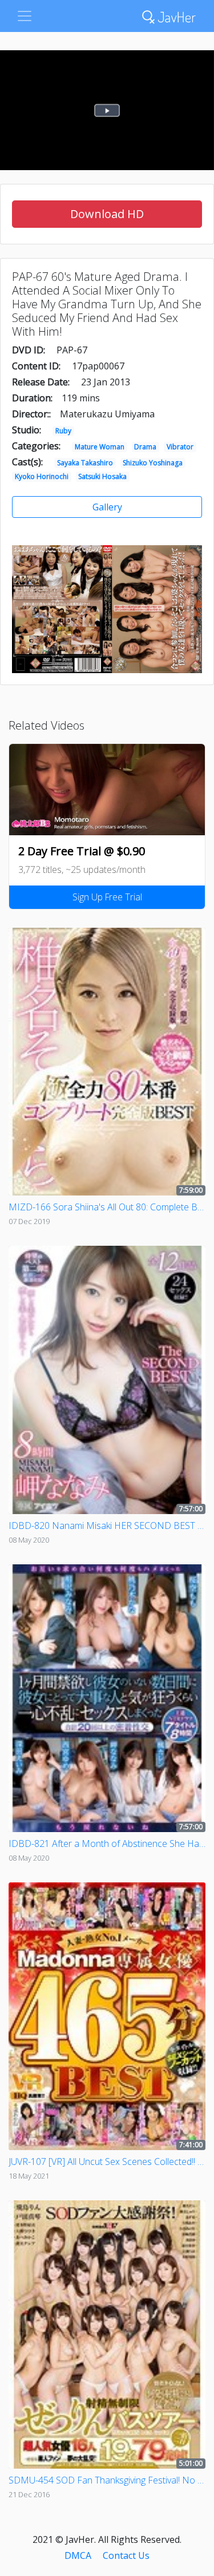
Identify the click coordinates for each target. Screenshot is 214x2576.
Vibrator (180, 447)
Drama (145, 447)
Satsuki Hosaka (102, 476)
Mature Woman (100, 447)
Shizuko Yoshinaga (153, 463)
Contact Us (126, 2555)
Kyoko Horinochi (42, 476)
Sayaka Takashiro (85, 463)
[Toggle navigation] (25, 16)
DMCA (78, 2555)
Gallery (107, 507)
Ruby (63, 431)
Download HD (107, 214)
